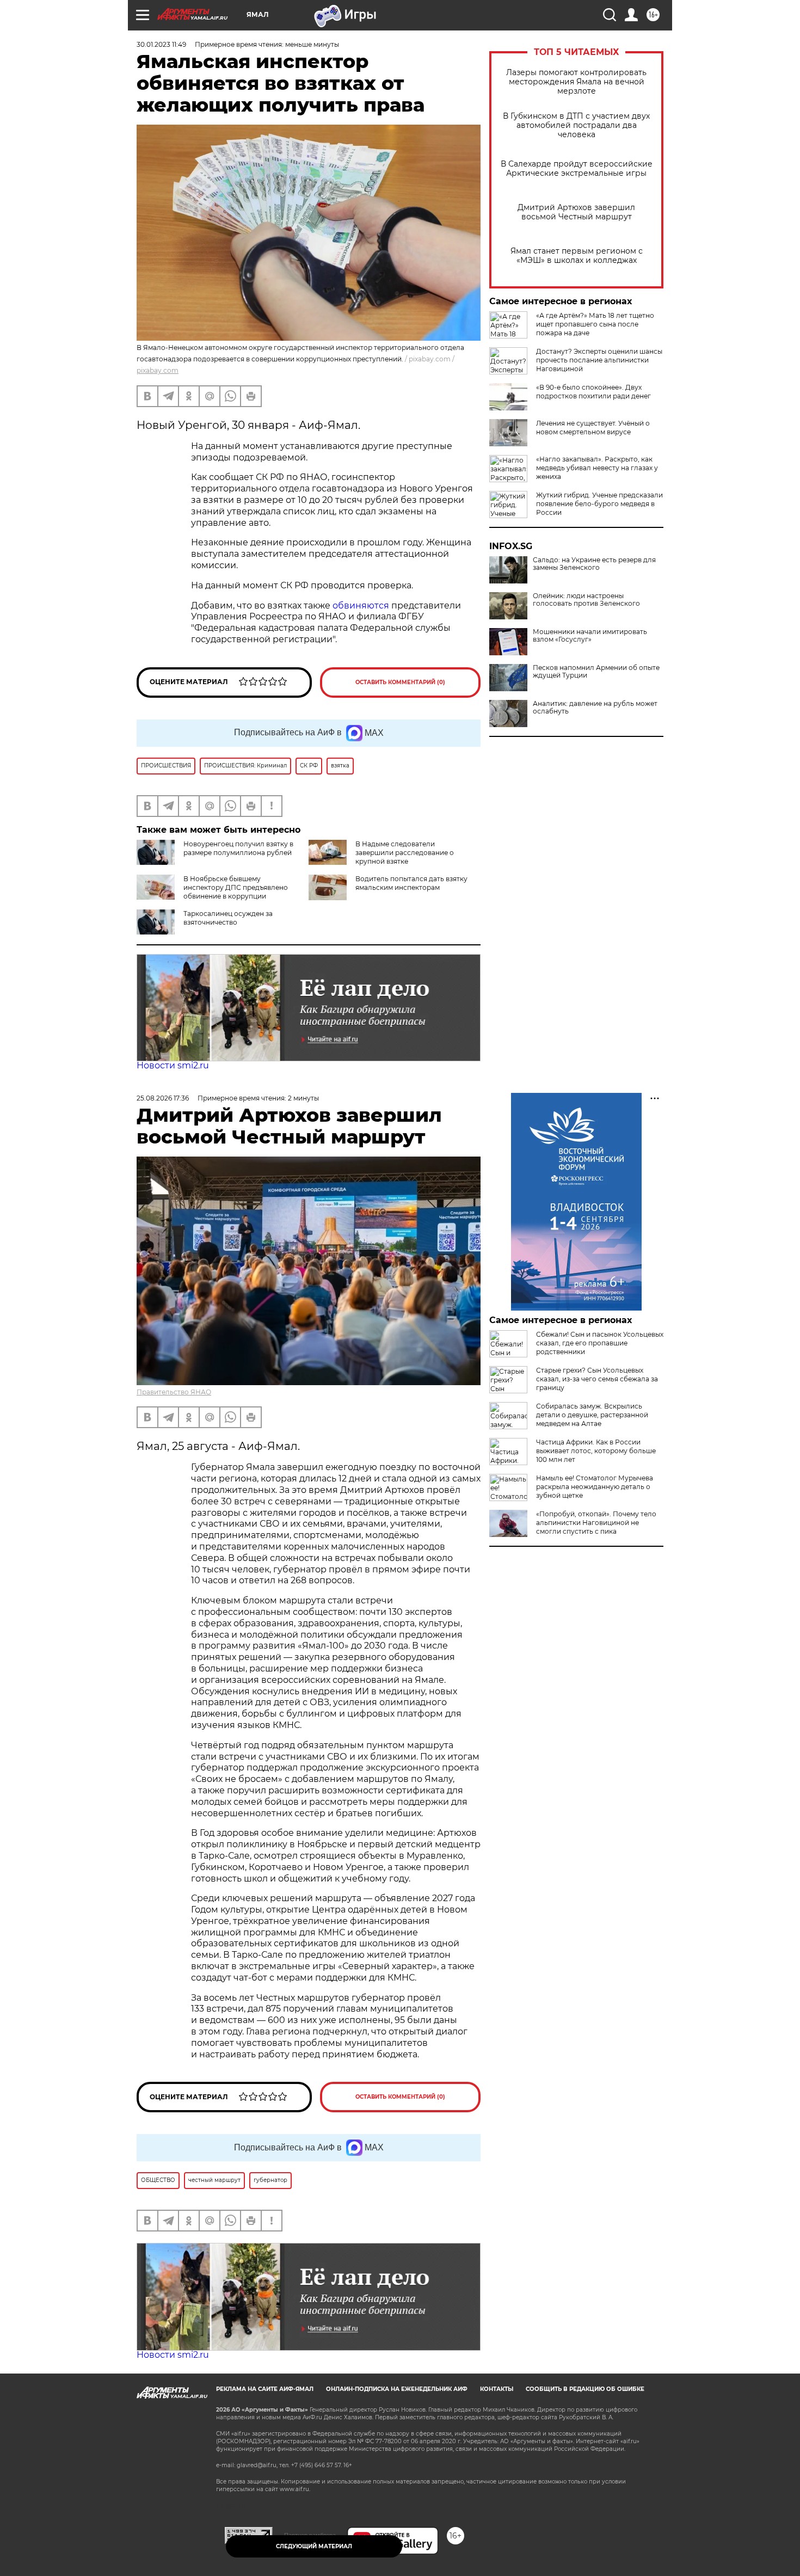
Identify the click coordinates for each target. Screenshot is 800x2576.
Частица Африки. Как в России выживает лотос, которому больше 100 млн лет (596, 1451)
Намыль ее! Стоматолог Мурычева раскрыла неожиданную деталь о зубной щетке (595, 1487)
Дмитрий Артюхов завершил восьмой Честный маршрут (576, 212)
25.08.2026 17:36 (163, 1098)
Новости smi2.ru (173, 1065)
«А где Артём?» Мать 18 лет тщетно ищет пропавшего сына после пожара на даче (595, 324)
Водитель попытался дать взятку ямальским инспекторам (411, 883)
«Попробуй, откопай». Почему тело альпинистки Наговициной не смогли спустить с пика (596, 1523)
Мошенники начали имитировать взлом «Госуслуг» (590, 636)
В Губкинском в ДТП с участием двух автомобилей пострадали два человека (576, 125)
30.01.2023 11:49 (161, 44)
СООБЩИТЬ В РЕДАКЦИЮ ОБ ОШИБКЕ (585, 2389)
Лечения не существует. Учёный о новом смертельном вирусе (593, 428)
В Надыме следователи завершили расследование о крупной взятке (405, 853)
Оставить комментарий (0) (400, 682)
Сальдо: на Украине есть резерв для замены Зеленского (594, 564)
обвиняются (361, 605)
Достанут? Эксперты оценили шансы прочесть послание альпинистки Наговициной (599, 360)
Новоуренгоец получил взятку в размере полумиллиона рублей (238, 848)
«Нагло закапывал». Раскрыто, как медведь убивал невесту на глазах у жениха (597, 468)
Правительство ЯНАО (174, 1392)
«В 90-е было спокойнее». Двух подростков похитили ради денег (593, 392)
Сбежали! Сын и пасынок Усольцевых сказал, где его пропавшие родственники (600, 1343)
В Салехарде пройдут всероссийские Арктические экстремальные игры (577, 169)
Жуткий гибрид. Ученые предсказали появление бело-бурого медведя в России (599, 504)
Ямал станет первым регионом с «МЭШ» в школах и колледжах (577, 256)
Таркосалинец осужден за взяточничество (228, 918)
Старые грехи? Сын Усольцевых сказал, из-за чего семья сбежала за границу (597, 1379)
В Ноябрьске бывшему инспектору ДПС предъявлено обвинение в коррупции (236, 887)
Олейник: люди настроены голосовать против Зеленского (586, 600)
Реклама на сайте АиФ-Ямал (265, 2389)
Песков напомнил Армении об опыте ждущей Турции (596, 672)
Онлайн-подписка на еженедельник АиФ (397, 2389)
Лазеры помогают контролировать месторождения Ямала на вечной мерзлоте (576, 82)
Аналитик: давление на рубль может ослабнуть (595, 708)
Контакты (497, 2389)
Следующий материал (314, 2546)
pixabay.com (158, 370)
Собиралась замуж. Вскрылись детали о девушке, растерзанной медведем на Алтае (592, 1415)
